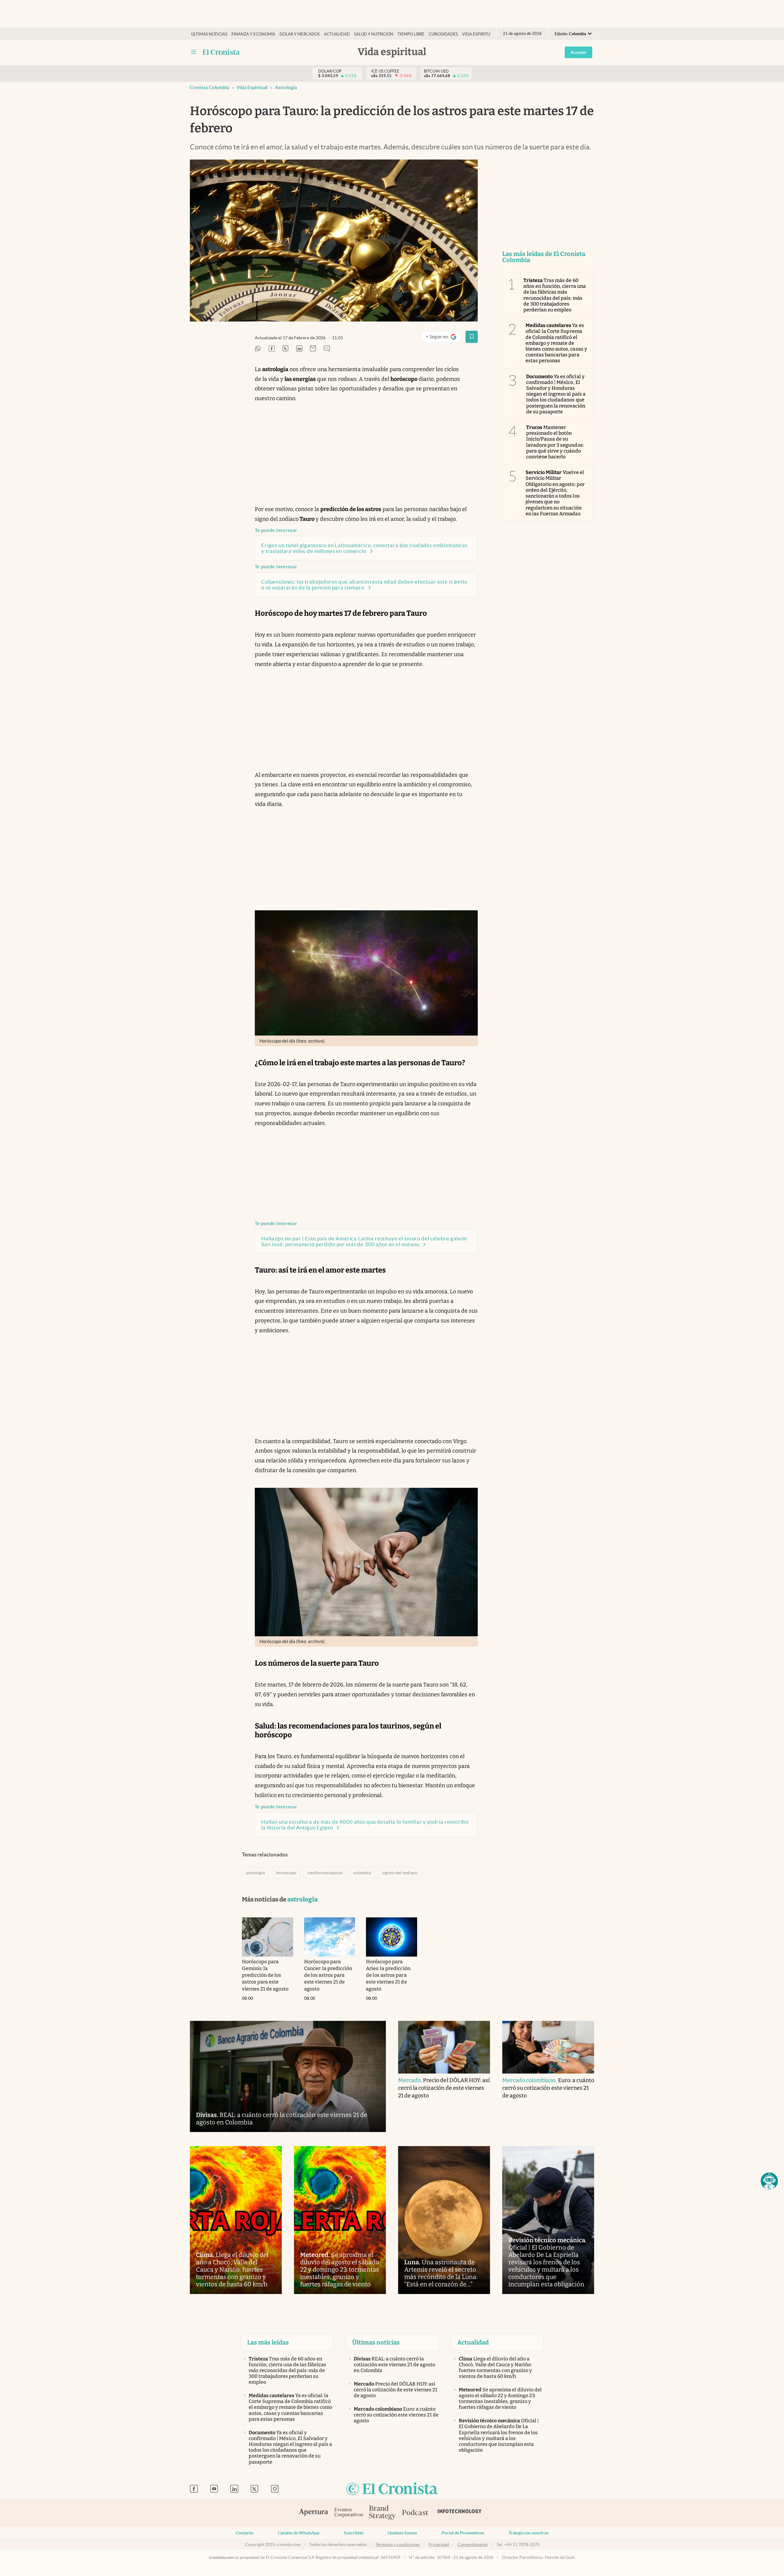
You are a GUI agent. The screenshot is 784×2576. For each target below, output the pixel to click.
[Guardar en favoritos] (472, 337)
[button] (769, 2181)
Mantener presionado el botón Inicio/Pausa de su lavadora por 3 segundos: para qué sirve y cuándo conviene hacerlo (555, 442)
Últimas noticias (209, 34)
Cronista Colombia (209, 87)
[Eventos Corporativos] (349, 2513)
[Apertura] (314, 2513)
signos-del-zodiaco (400, 1873)
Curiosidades (443, 34)
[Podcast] (415, 2513)
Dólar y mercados (300, 34)
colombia (362, 1873)
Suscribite (354, 2533)
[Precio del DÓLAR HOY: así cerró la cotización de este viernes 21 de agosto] (444, 2047)
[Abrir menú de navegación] (194, 52)
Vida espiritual (479, 34)
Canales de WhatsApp (299, 2533)
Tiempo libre (411, 34)
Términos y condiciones (398, 2544)
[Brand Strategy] (383, 2513)
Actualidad (337, 34)
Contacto (245, 2533)
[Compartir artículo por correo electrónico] (313, 349)
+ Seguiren (444, 338)
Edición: (570, 34)
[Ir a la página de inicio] (221, 52)
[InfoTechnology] (460, 2513)
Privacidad (439, 2544)
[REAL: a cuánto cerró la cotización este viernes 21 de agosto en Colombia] (288, 2076)
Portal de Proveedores (463, 2533)
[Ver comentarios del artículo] (327, 349)
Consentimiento (473, 2544)
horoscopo (286, 1873)
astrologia (286, 87)
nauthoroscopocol (325, 1873)
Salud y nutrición (374, 34)
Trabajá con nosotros (529, 2533)
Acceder (579, 52)
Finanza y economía (253, 34)
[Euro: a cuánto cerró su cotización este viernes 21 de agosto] (548, 2047)
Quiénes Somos (402, 2533)
